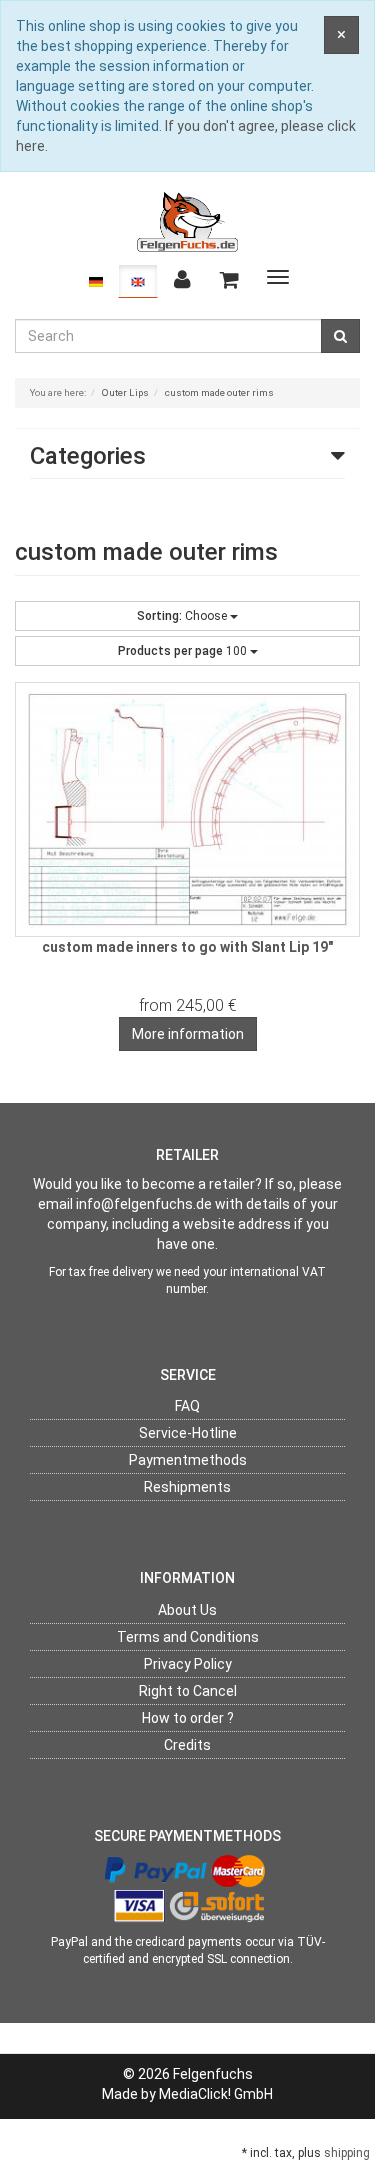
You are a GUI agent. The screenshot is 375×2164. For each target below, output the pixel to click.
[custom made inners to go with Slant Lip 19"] (187, 809)
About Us (187, 1610)
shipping (347, 2153)
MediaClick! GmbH (216, 2094)
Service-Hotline (188, 1433)
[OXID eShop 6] (188, 221)
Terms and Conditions (188, 1637)
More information (188, 1034)
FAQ (187, 1406)
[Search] (340, 336)
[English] (138, 281)
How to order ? (188, 1718)
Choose (183, 616)
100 (184, 651)
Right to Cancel (188, 1691)
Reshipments (187, 1487)
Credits (187, 1745)
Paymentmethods (188, 1460)
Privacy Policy (188, 1664)
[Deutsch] (96, 281)
